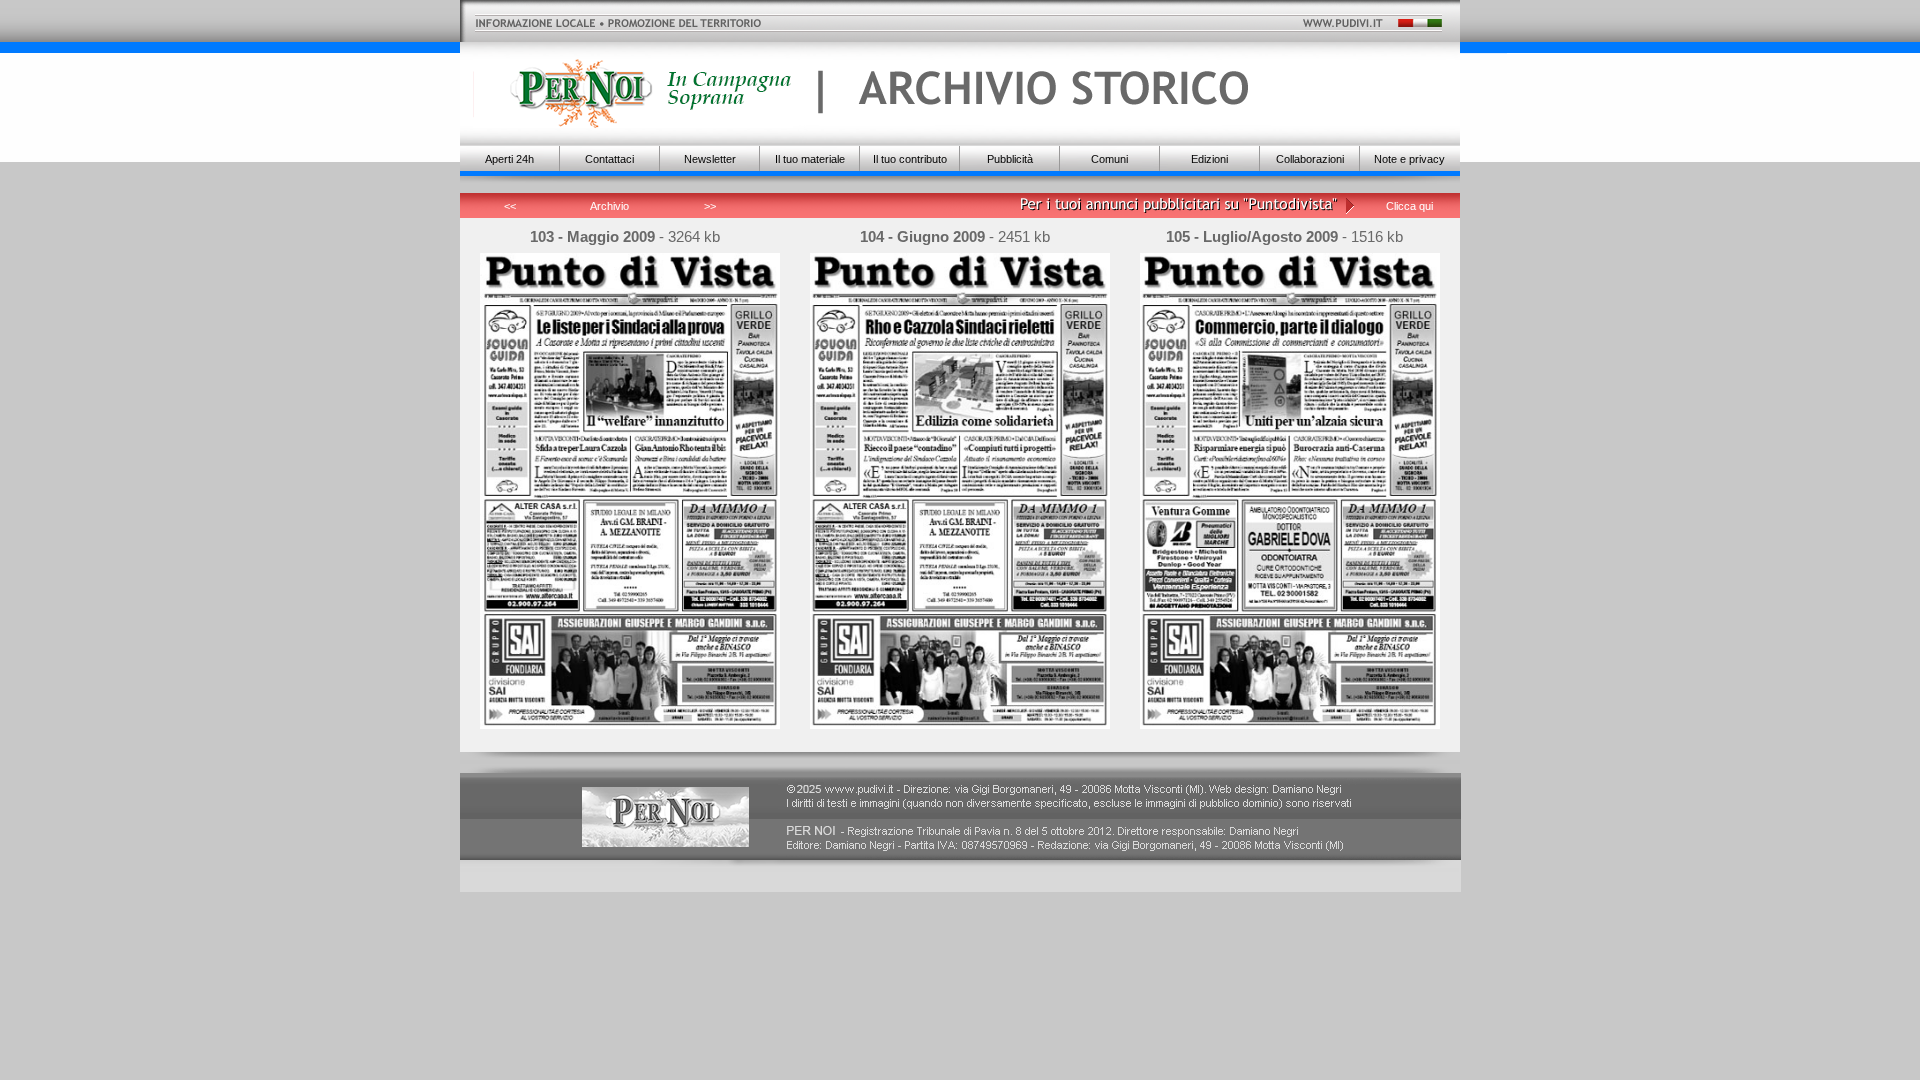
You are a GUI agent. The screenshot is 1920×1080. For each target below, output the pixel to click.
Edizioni (1209, 159)
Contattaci (609, 159)
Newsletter (710, 159)
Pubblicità (1010, 159)
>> (710, 206)
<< (510, 206)
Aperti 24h (509, 159)
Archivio (609, 206)
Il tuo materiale (810, 159)
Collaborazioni (1310, 159)
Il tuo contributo (910, 159)
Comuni (1109, 159)
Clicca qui (1409, 206)
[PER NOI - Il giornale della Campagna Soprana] (633, 95)
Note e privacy (1409, 159)
